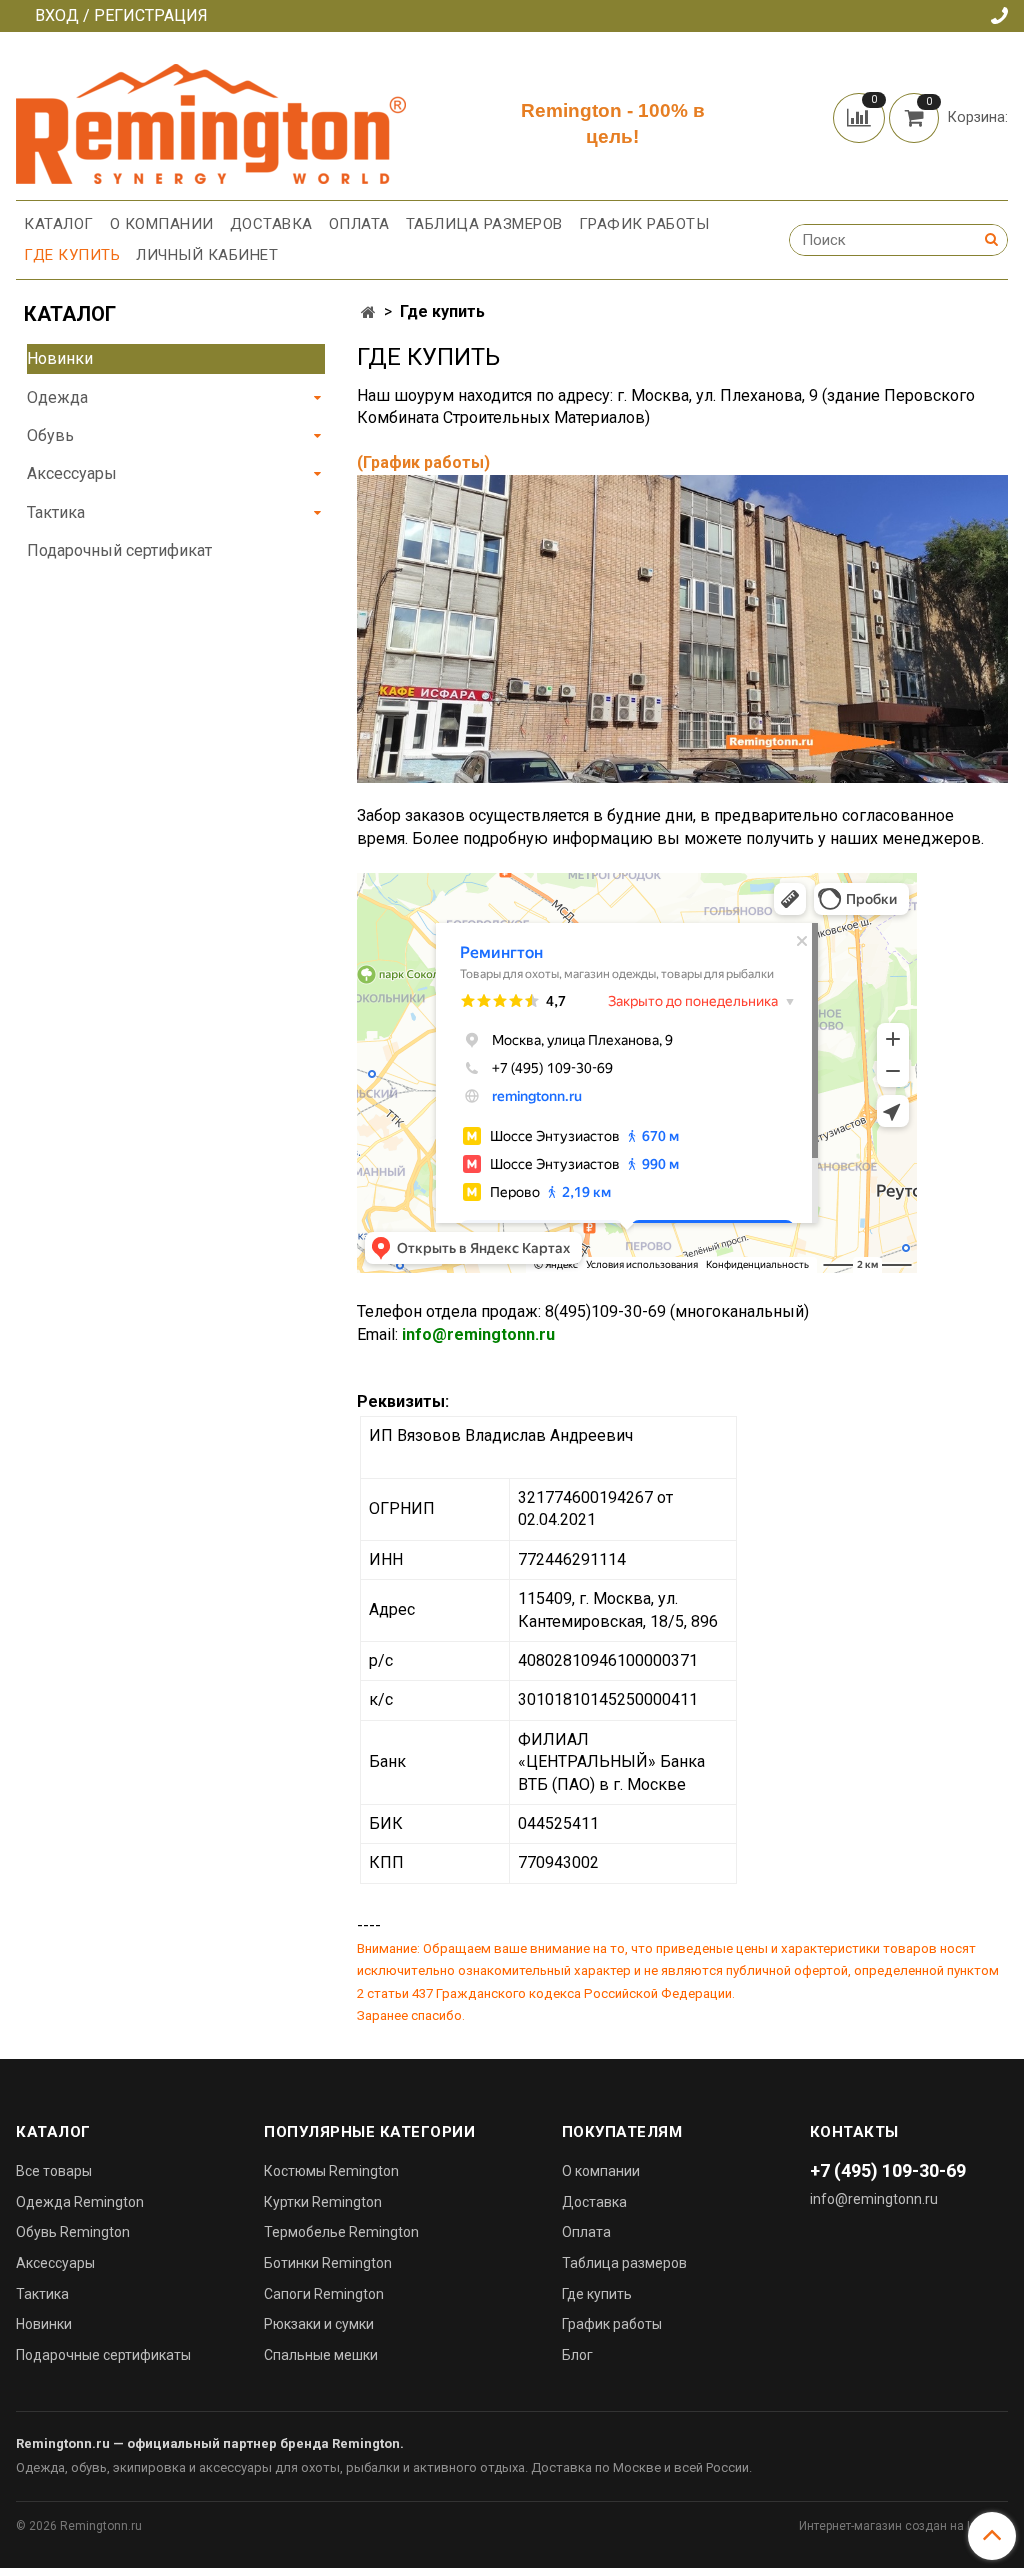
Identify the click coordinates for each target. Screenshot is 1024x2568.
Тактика (56, 512)
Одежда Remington (80, 2202)
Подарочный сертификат (119, 550)
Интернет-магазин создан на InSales (903, 2526)
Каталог (59, 224)
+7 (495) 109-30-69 (888, 2170)
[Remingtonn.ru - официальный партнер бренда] (211, 120)
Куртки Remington (323, 2202)
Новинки (60, 358)
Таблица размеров (484, 224)
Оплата (359, 224)
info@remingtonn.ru (478, 1334)
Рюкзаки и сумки (319, 2324)
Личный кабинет (207, 255)
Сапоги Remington (324, 2294)
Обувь (50, 435)
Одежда (57, 397)
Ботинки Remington (328, 2263)
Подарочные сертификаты (103, 2355)
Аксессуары (72, 473)
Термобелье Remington (341, 2232)
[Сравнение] (861, 116)
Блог (577, 2355)
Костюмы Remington (331, 2171)
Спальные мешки (321, 2355)
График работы (644, 224)
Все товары (54, 2171)
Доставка (271, 224)
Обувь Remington (73, 2232)
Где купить (72, 255)
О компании (162, 224)
